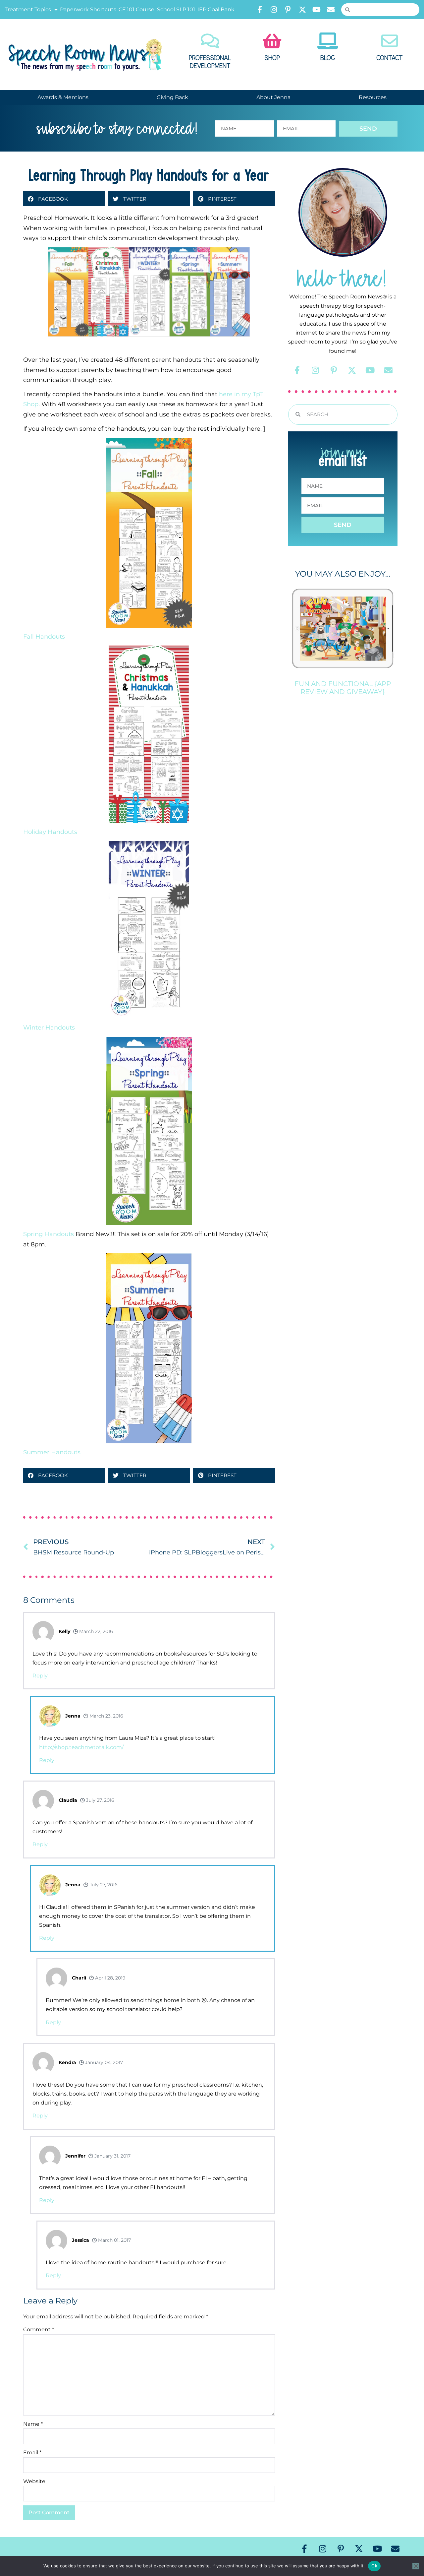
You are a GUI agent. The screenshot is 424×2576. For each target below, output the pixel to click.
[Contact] (390, 41)
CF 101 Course (136, 9)
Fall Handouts (44, 637)
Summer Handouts (52, 1452)
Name (33, 2424)
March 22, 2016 (95, 1631)
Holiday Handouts (50, 832)
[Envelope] (331, 10)
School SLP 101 (176, 9)
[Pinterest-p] (288, 10)
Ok (374, 2566)
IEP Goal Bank (216, 9)
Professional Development (210, 62)
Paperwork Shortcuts (88, 9)
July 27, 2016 (100, 1800)
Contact (390, 58)
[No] (416, 2566)
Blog (328, 58)
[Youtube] (317, 10)
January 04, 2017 (103, 2062)
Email (32, 2452)
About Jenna (273, 97)
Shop (272, 58)
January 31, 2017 (112, 2156)
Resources (373, 97)
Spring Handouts (49, 1234)
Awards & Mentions (63, 97)
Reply (40, 1676)
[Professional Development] (210, 41)
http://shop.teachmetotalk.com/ (81, 1747)
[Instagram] (274, 10)
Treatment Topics (28, 9)
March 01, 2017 (114, 2240)
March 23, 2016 (106, 1716)
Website (34, 2481)
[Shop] (272, 41)
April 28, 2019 (110, 1978)
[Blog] (328, 41)
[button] (64, 199)
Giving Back (172, 97)
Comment (39, 2329)
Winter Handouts (49, 1028)
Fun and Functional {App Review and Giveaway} (343, 688)
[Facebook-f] (260, 10)
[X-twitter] (302, 10)
